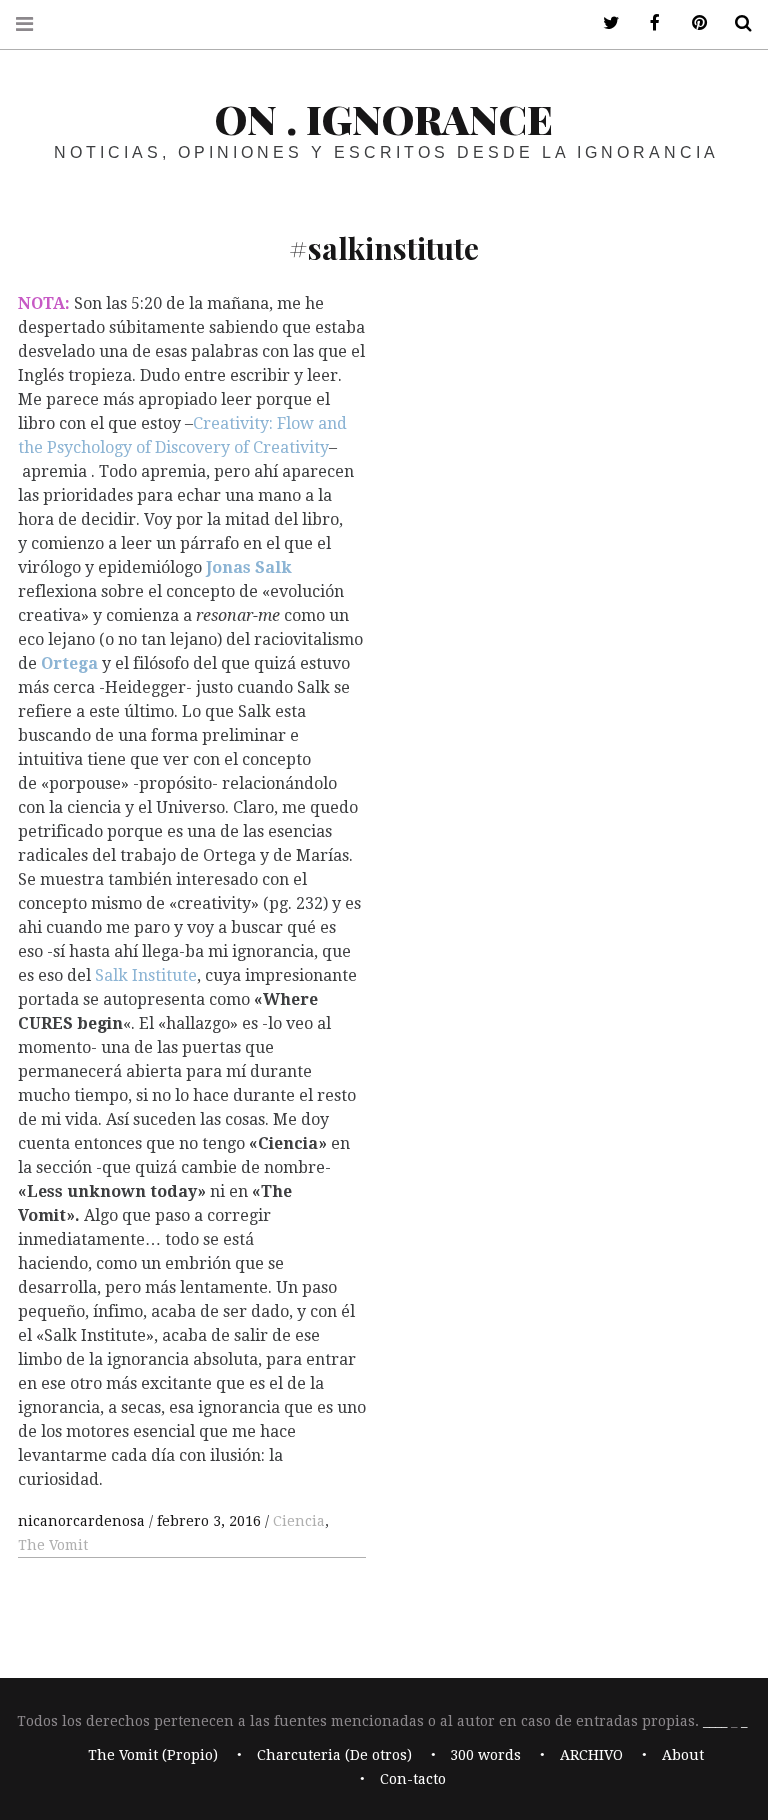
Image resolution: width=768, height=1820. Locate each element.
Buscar (736, 23)
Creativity (291, 447)
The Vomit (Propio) (153, 1755)
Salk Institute (146, 975)
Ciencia (299, 1521)
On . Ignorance (384, 118)
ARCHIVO (591, 1755)
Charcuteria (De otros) (334, 1755)
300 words (485, 1755)
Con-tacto (413, 1779)
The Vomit (53, 1545)
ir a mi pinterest (692, 23)
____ (715, 1721)
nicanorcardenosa (83, 1521)
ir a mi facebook (648, 23)
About (683, 1755)
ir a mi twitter (604, 23)
